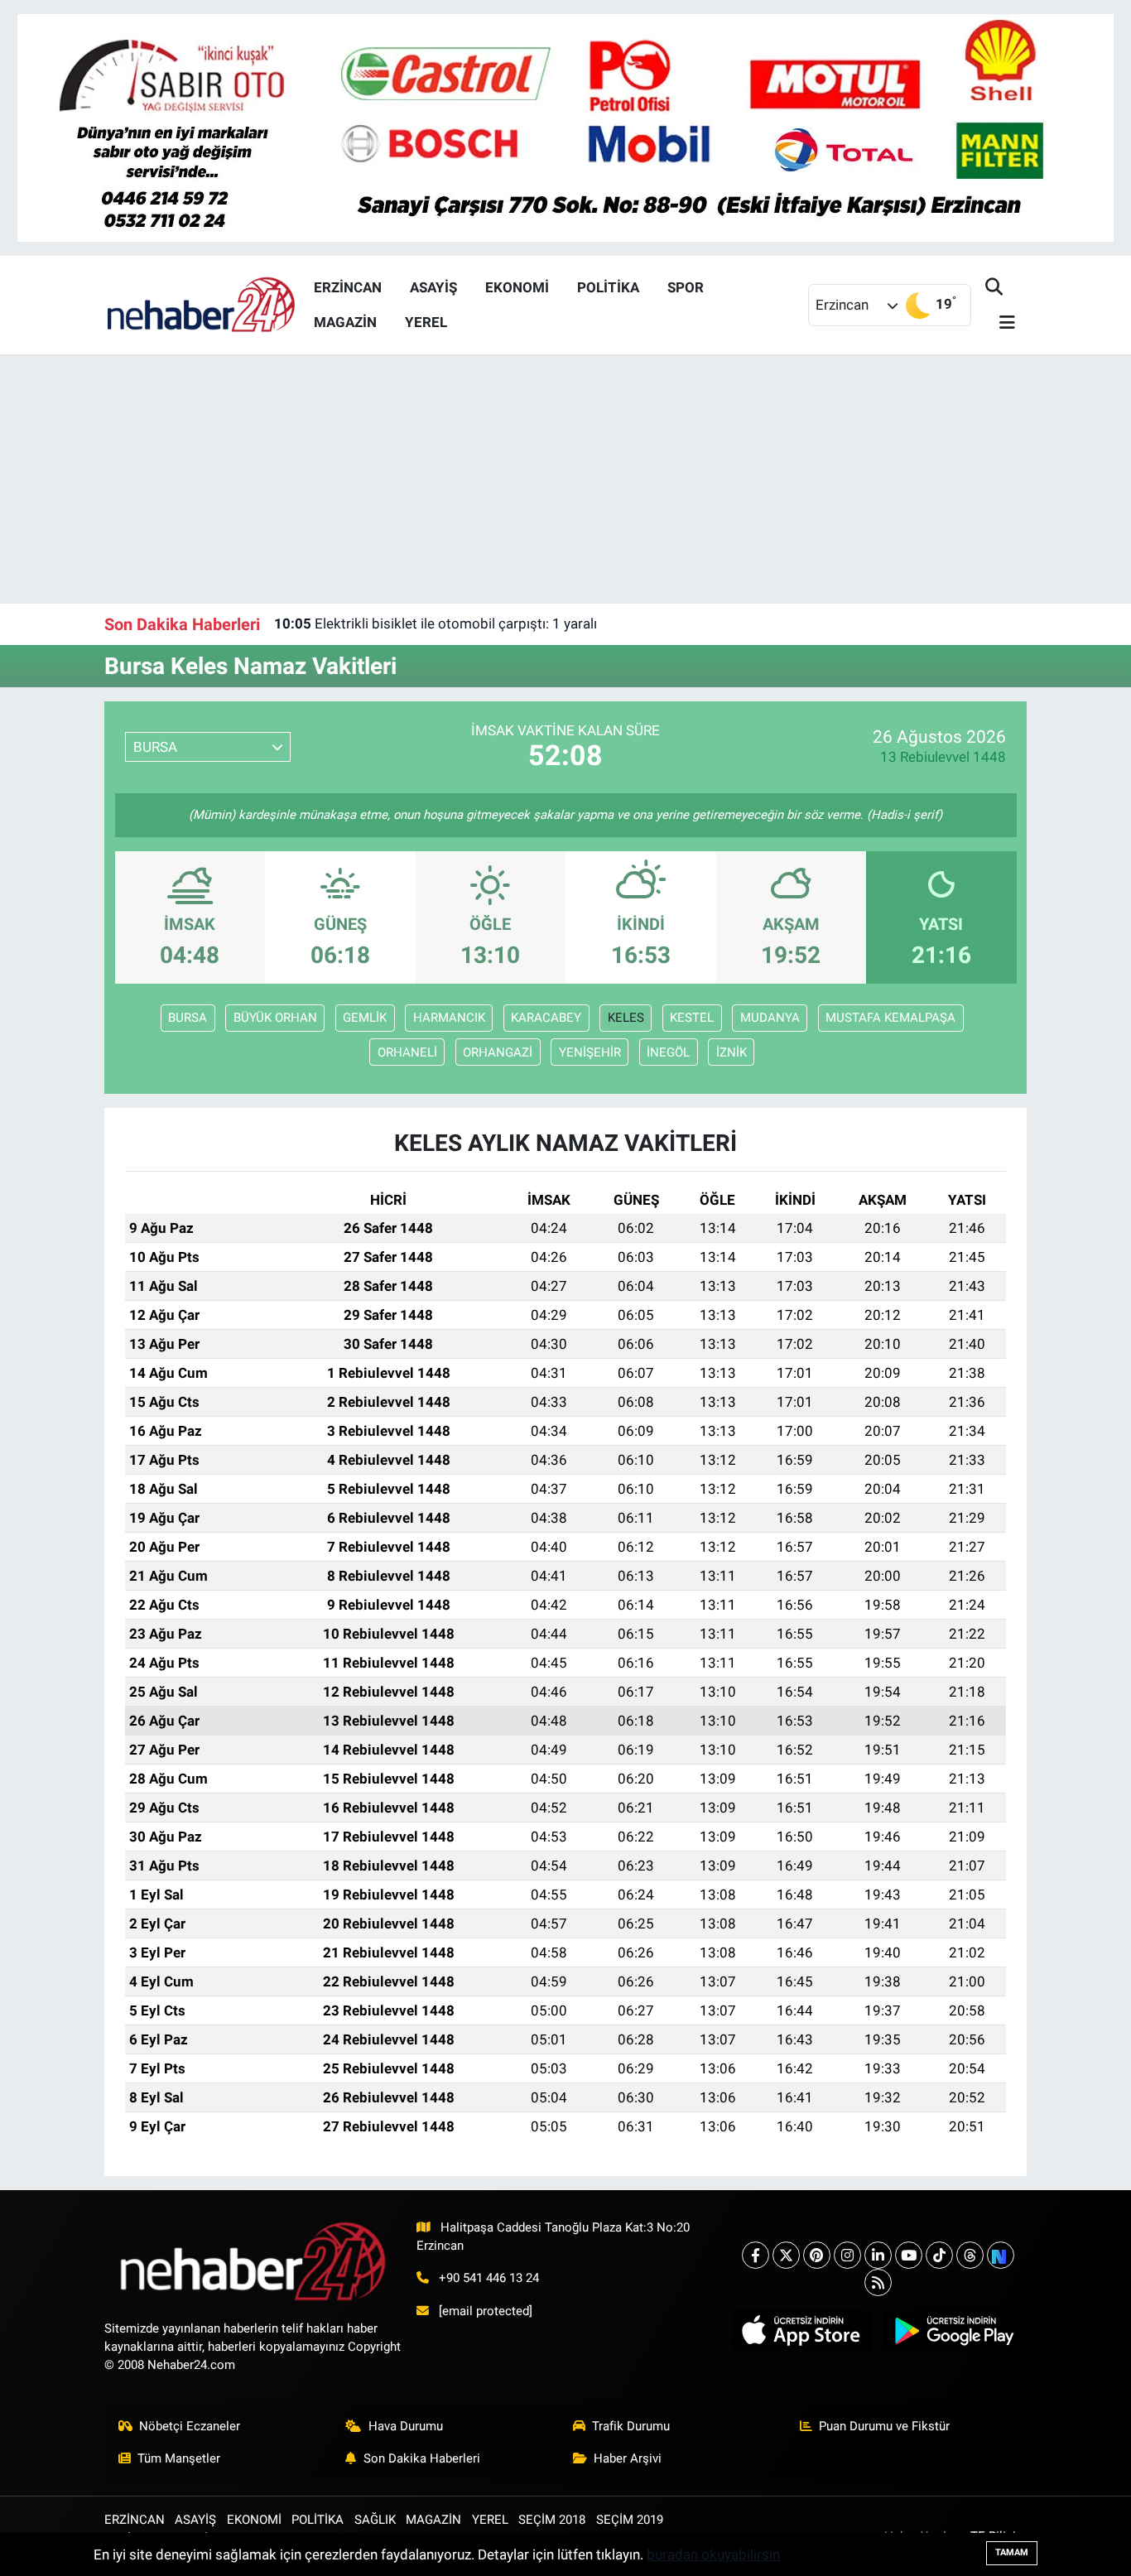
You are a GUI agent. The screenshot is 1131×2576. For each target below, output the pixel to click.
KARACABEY (546, 1018)
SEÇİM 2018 (552, 2520)
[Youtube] (909, 2255)
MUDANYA (770, 1018)
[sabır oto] (565, 127)
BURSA (188, 1018)
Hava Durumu (406, 2426)
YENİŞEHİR (590, 1052)
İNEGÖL (668, 1052)
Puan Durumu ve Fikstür (884, 2426)
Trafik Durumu (631, 2426)
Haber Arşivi (628, 2458)
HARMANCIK (449, 1018)
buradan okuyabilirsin (713, 2554)
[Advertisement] (565, 479)
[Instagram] (847, 2255)
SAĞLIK (375, 2520)
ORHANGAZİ (498, 1052)
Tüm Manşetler (179, 2458)
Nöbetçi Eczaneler (190, 2426)
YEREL (426, 322)
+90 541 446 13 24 (489, 2278)
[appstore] (801, 2331)
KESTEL (692, 1018)
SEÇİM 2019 (630, 2520)
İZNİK (732, 1052)
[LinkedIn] (878, 2255)
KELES (626, 1018)
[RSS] (878, 2282)
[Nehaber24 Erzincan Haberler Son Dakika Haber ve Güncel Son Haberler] (202, 304)
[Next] (1001, 2255)
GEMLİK (365, 1018)
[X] (786, 2255)
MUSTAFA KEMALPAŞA (890, 1018)
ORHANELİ (407, 1052)
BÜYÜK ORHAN (275, 1018)
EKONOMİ (517, 287)
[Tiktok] (939, 2255)
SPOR (686, 287)
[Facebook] (756, 2255)
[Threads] (970, 2255)
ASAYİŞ (433, 287)
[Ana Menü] (1000, 323)
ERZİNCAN (348, 287)
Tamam (1012, 2552)
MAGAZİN (345, 322)
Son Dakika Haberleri (422, 2458)
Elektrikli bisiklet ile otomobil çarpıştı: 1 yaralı (436, 624)
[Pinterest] (817, 2255)
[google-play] (954, 2331)
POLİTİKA (608, 287)
